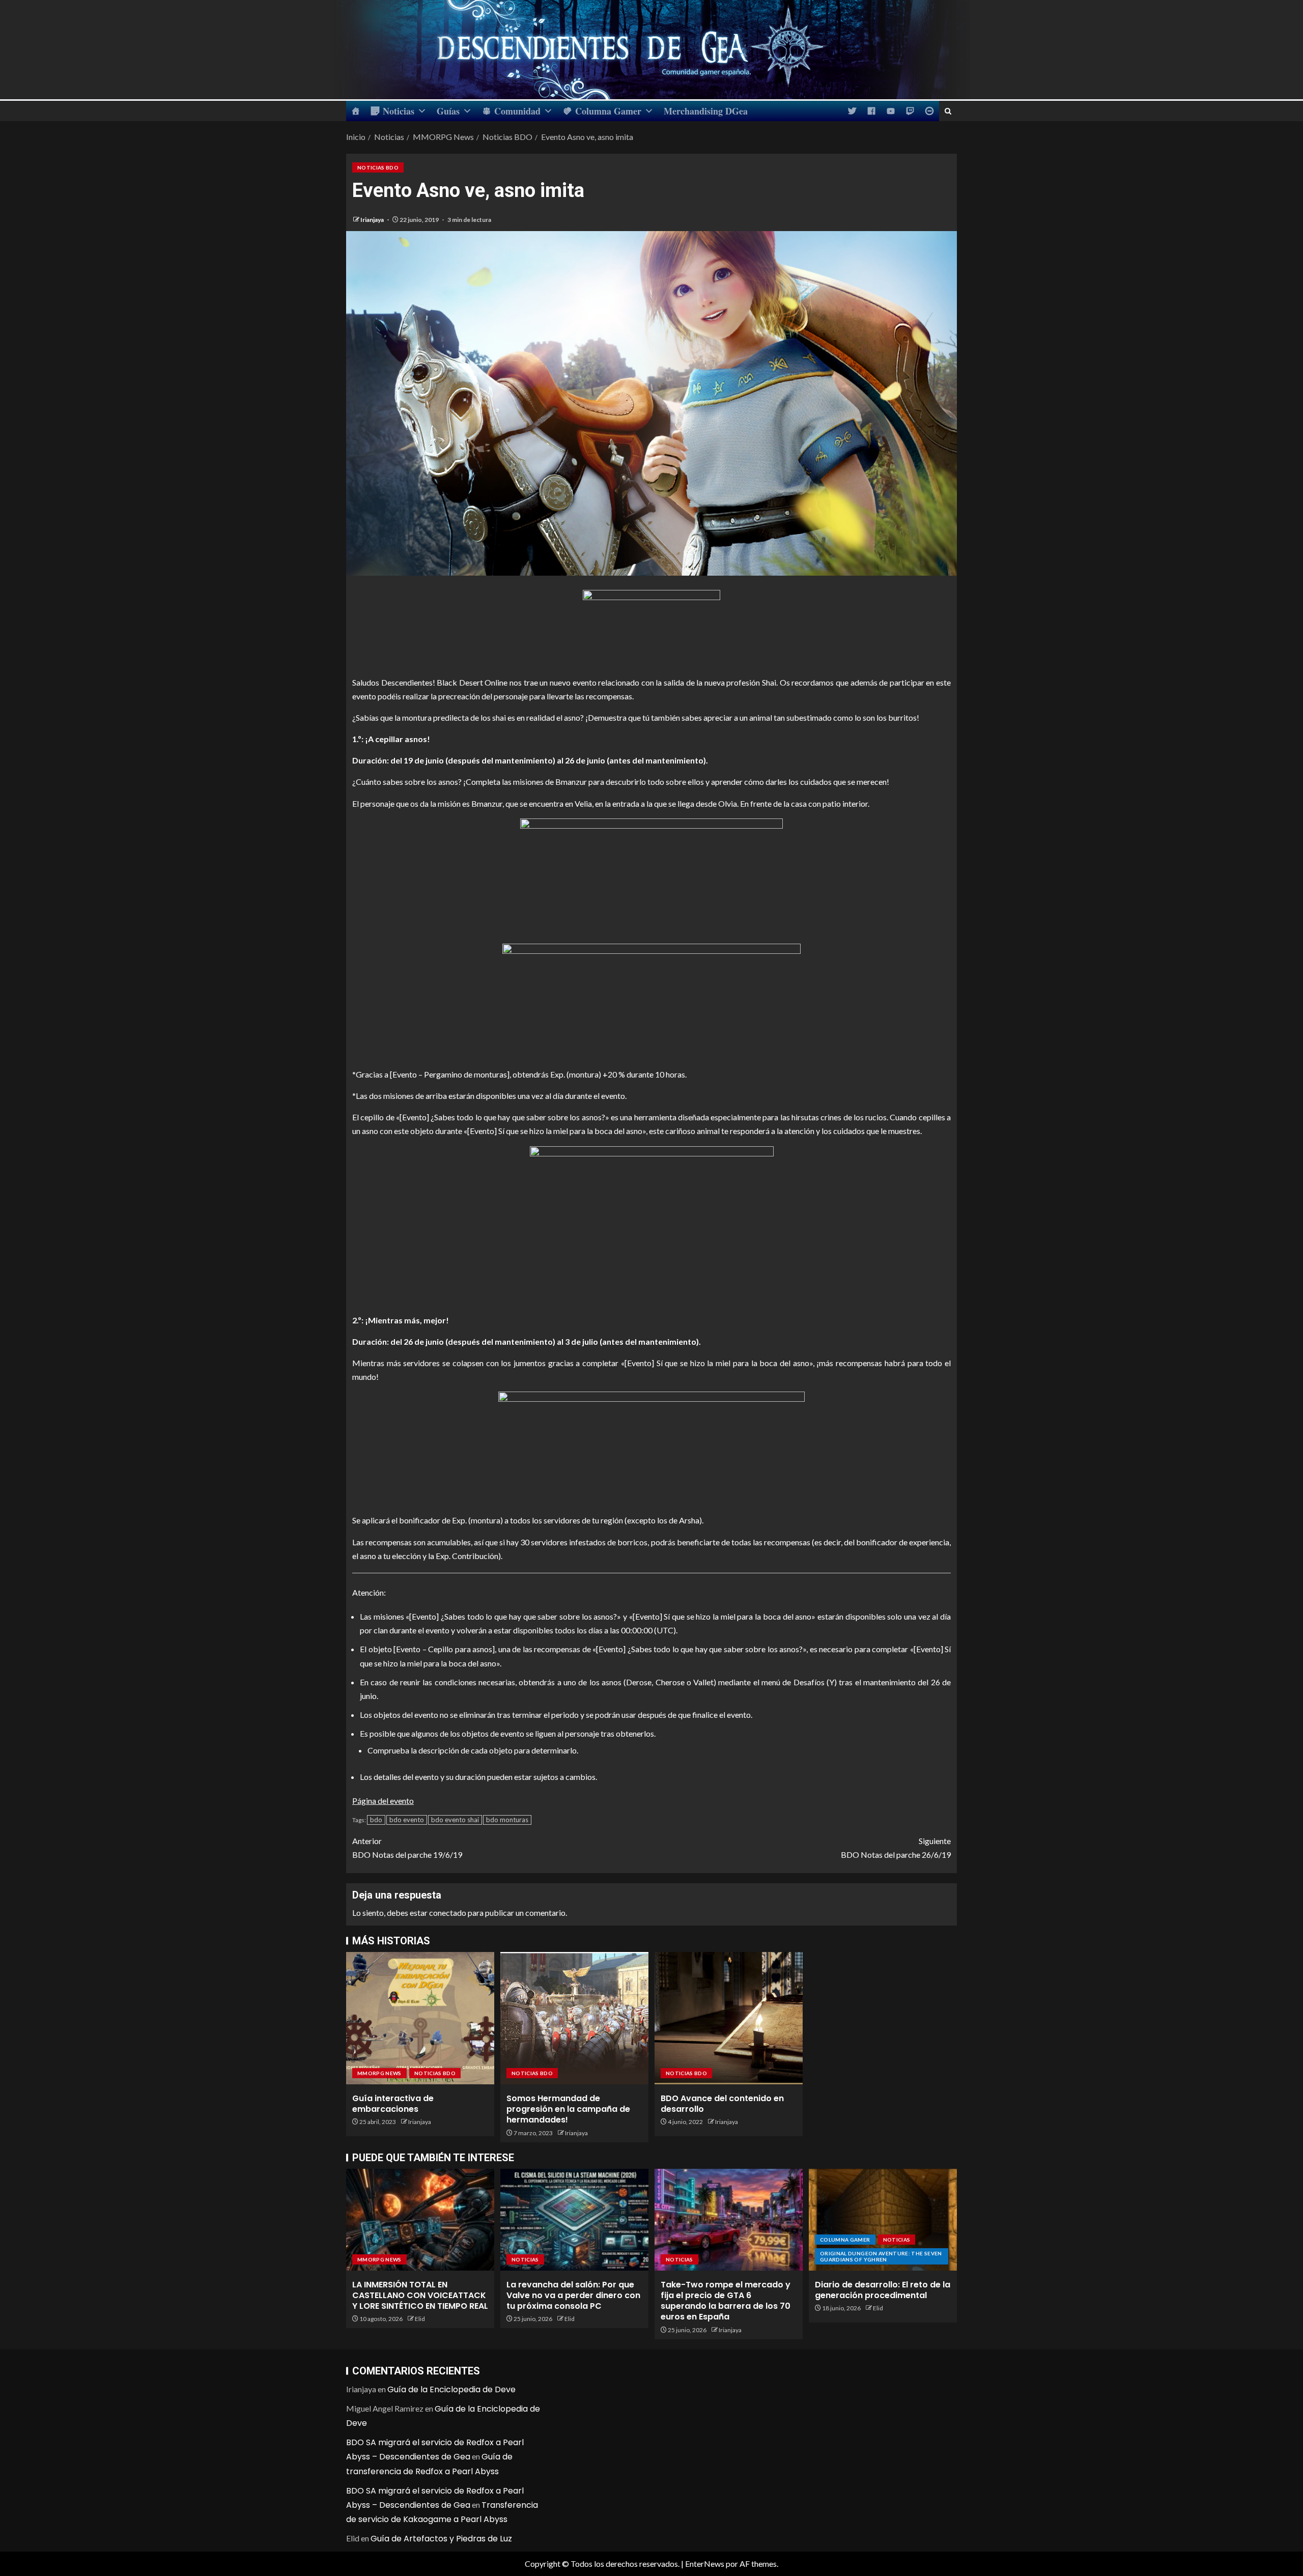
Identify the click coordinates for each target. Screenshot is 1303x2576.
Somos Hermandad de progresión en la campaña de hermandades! (568, 2109)
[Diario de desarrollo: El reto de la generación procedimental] (883, 2220)
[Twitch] (910, 111)
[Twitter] (852, 111)
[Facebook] (871, 111)
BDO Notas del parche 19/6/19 (407, 1848)
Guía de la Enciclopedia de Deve (451, 2389)
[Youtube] (891, 111)
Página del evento (383, 1801)
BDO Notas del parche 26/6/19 (896, 1848)
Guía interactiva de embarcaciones (393, 2104)
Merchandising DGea (706, 111)
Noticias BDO (378, 167)
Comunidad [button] (517, 111)
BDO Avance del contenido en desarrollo (722, 2104)
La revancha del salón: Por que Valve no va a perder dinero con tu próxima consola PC (573, 2296)
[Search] (948, 111)
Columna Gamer (608, 111)
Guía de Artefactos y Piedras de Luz (441, 2539)
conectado (448, 1913)
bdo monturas (507, 1820)
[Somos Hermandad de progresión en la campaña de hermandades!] (574, 2018)
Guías (448, 111)
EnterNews (705, 2564)
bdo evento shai (455, 1820)
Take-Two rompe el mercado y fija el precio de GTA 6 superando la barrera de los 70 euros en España (726, 2301)
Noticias (399, 111)
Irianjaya (373, 220)
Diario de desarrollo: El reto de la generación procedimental (883, 2290)
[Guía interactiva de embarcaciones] (420, 2018)
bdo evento (407, 1820)
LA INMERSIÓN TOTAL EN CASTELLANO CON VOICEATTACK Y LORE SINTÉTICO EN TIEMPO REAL (420, 2296)
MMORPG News (379, 2073)
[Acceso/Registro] (929, 111)
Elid (420, 2319)
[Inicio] (356, 111)
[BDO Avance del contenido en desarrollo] (729, 2018)
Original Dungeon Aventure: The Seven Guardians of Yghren (881, 2256)
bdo (376, 1820)
